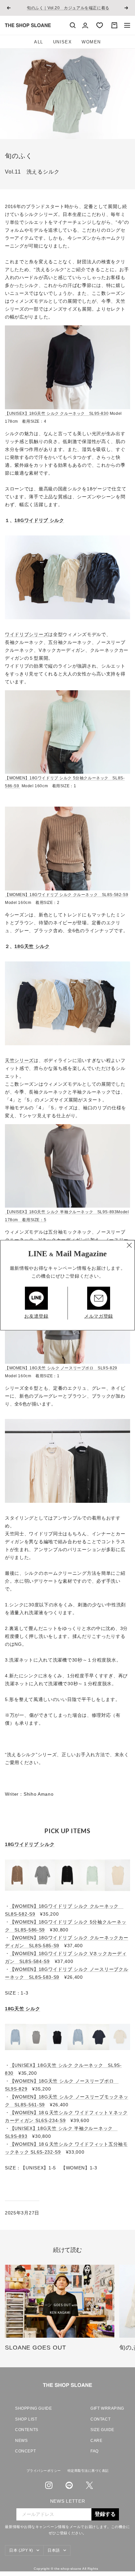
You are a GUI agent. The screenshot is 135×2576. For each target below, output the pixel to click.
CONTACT (100, 2419)
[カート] (114, 25)
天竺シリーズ (19, 1060)
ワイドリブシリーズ (27, 634)
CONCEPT (25, 2451)
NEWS (21, 2441)
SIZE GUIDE (102, 2430)
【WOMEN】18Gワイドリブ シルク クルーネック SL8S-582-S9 (67, 895)
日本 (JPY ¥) (21, 2550)
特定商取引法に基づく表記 (88, 2471)
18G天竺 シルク (32, 946)
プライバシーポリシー (44, 2471)
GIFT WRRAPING (105, 2408)
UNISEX (63, 42)
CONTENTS (27, 2430)
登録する (105, 2514)
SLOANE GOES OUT (36, 2348)
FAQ (95, 2451)
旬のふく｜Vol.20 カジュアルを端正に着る (68, 8)
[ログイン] (85, 25)
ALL (39, 42)
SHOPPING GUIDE (33, 2408)
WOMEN (91, 42)
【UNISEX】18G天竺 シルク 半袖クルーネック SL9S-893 (61, 1212)
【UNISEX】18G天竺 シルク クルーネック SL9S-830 (57, 413)
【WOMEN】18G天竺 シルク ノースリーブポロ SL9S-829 (61, 1368)
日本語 (54, 2550)
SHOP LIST (26, 2419)
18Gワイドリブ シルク (39, 520)
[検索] (73, 25)
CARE (96, 2441)
